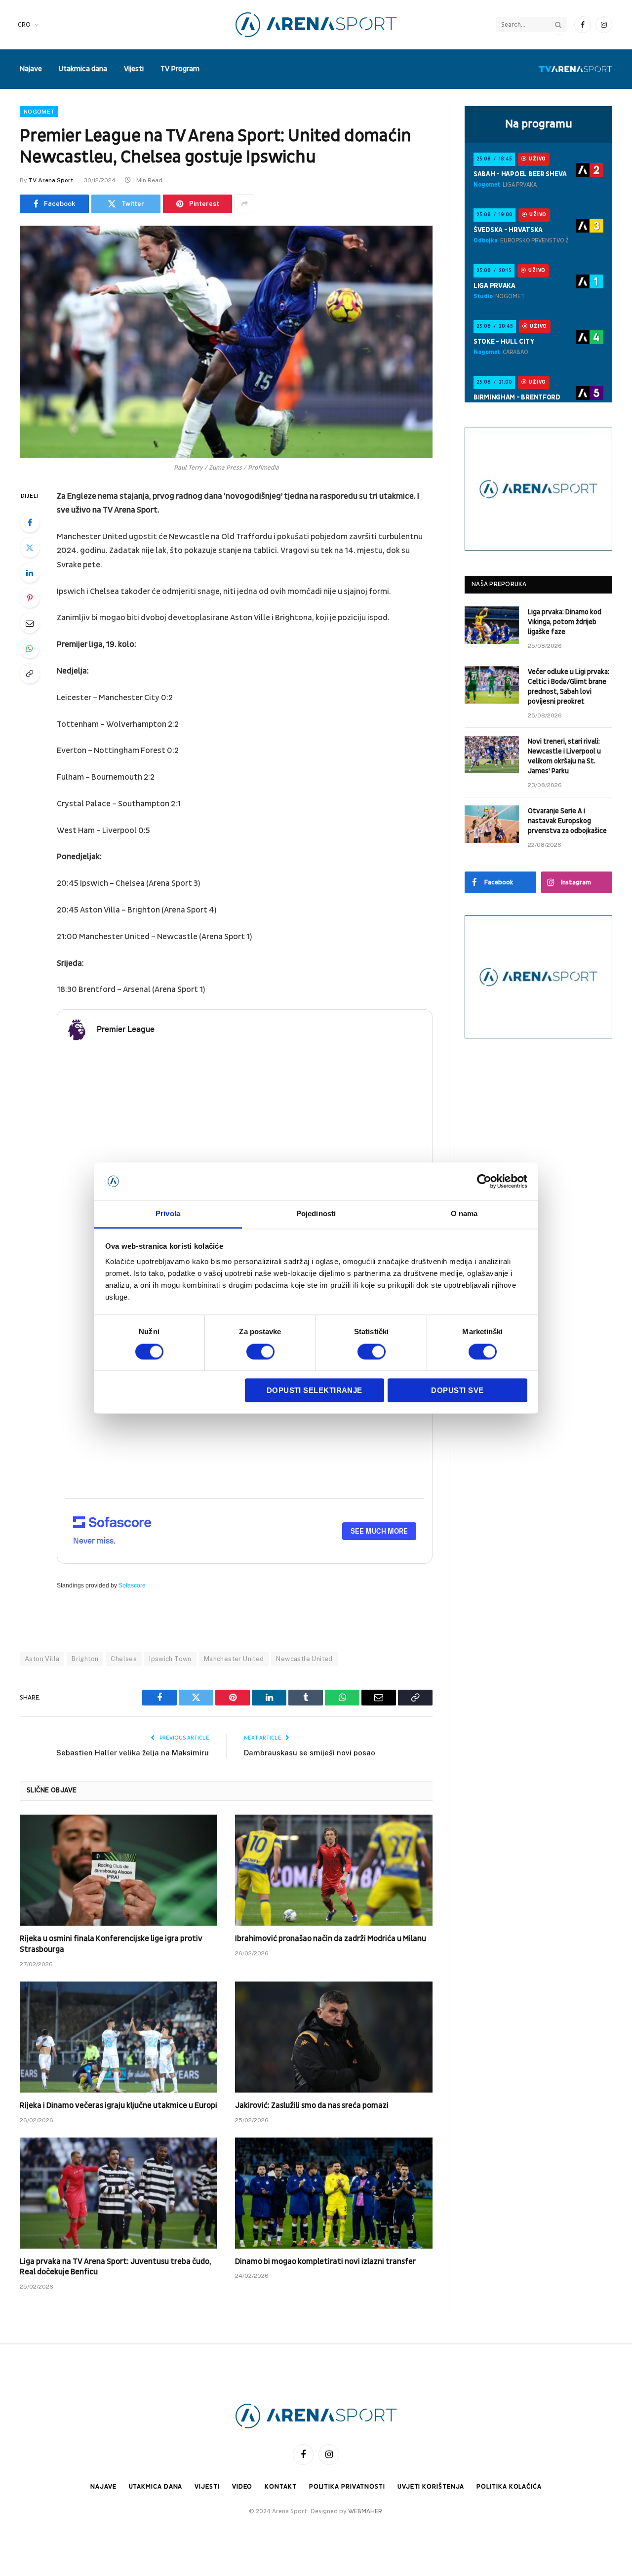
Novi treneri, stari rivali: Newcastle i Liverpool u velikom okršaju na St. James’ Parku (564, 756)
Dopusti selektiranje (315, 1391)
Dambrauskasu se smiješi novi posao (310, 1753)
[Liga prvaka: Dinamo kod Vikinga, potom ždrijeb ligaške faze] (492, 625)
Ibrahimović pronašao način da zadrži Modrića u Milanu (331, 1939)
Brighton (85, 1659)
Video (242, 2487)
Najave (31, 69)
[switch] (260, 1351)
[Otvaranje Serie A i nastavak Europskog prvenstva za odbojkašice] (492, 824)
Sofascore (132, 1585)
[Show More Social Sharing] (244, 204)
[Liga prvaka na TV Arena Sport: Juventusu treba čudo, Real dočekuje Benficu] (118, 2193)
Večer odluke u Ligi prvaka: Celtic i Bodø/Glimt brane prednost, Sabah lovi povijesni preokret (569, 687)
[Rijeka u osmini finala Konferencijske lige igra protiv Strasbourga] (118, 1870)
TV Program (180, 69)
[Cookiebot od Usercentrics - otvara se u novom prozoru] (484, 1181)
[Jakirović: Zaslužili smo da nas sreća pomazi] (334, 2037)
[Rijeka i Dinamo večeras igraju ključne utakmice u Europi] (118, 2037)
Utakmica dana (83, 69)
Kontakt (280, 2487)
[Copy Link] (30, 674)
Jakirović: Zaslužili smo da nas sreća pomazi (312, 2105)
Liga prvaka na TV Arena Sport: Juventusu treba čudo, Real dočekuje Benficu (115, 2267)
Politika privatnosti (347, 2487)
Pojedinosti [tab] (316, 1214)
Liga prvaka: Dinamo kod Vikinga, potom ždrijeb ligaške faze (565, 622)
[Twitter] (30, 548)
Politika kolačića (509, 2487)
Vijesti (134, 69)
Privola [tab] (168, 1214)
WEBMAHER (365, 2511)
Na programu (539, 124)
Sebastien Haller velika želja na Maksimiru (133, 1753)
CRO (24, 25)
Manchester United (234, 1659)
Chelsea (124, 1659)
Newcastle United (304, 1659)
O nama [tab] (464, 1214)
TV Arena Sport (51, 180)
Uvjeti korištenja (431, 2487)
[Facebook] (30, 522)
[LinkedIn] (30, 573)
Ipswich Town (170, 1659)
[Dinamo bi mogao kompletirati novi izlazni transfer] (334, 2193)
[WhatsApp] (30, 648)
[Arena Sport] (316, 25)
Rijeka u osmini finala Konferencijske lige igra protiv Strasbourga (111, 1944)
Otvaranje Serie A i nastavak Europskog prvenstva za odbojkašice (567, 821)
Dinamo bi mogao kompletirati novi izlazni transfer (325, 2261)
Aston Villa (42, 1659)
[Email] (30, 623)
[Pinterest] (30, 598)
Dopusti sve (457, 1391)
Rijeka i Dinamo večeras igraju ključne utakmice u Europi (118, 2105)
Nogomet (39, 112)
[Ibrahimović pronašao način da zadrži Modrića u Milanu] (334, 1870)
